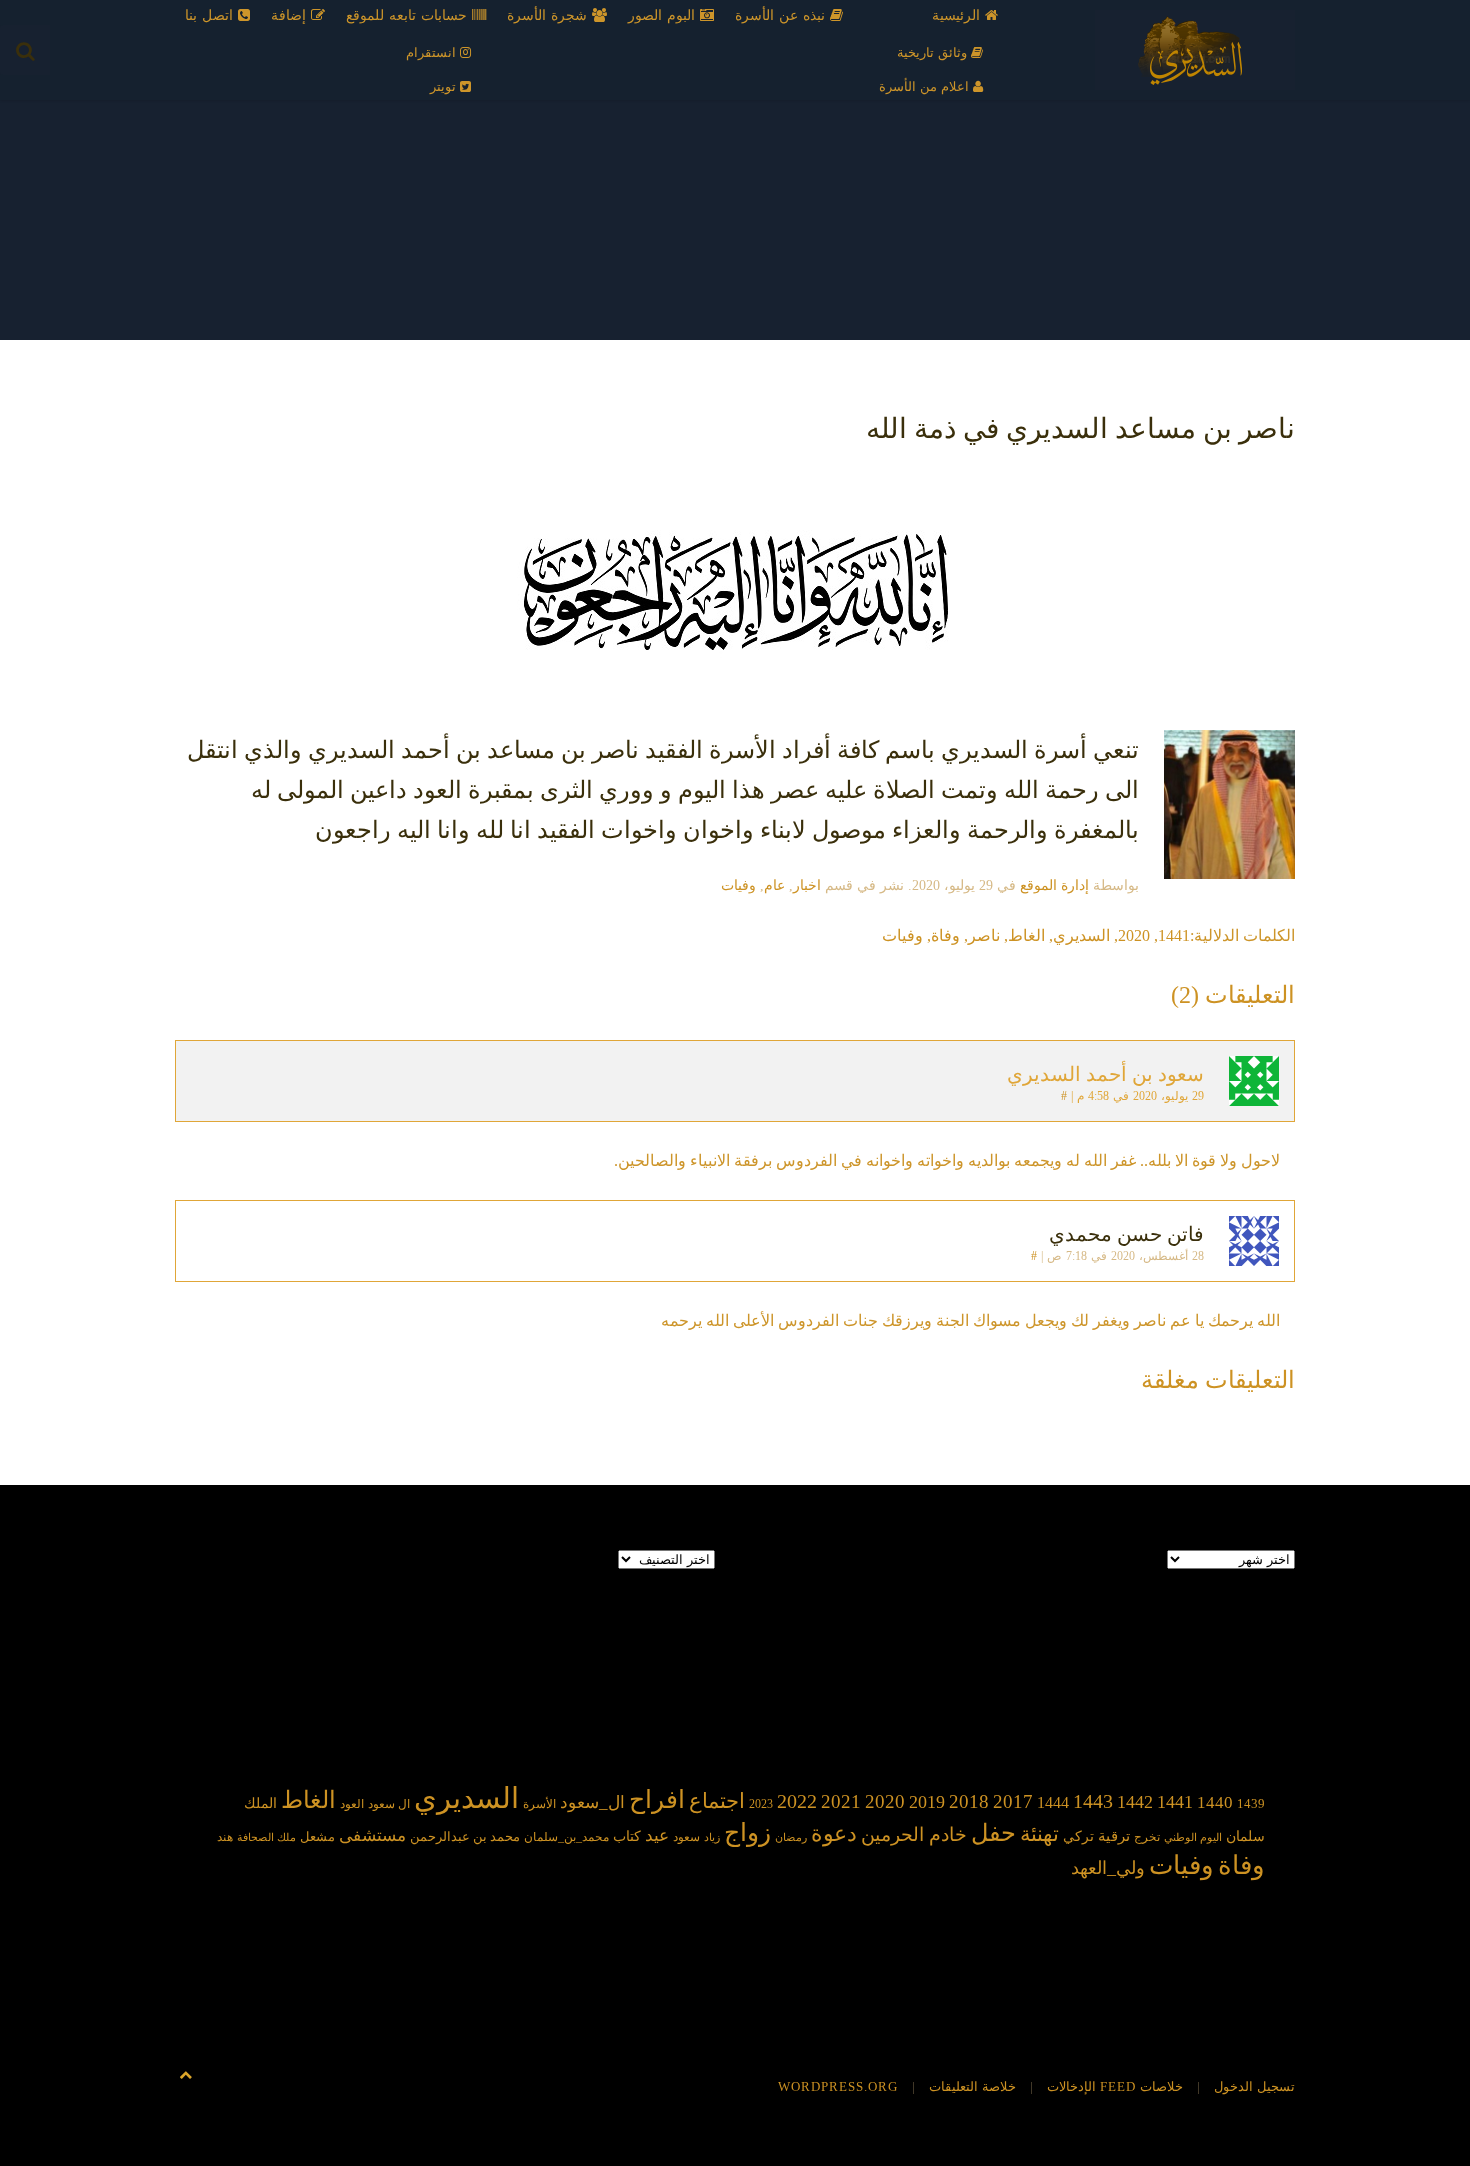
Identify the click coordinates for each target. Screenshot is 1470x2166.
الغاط (1026, 935)
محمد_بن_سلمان (566, 1837)
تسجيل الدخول (1254, 2086)
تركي (1078, 1836)
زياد (712, 1837)
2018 (969, 1801)
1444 (1053, 1802)
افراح (657, 1799)
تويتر (445, 86)
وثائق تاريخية (934, 52)
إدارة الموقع (1054, 885)
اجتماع (717, 1801)
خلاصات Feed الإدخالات (1115, 2086)
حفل (993, 1832)
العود (352, 1804)
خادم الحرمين (914, 1834)
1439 (1251, 1803)
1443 (1093, 1801)
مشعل (317, 1836)
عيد (657, 1835)
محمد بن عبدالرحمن (465, 1836)
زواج (747, 1832)
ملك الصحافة (266, 1837)
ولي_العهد (1108, 1868)
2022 (797, 1801)
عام (774, 885)
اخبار (807, 885)
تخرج (1147, 1837)
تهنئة (1039, 1834)
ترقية (1114, 1836)
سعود (686, 1837)
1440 (1215, 1802)
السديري (1081, 935)
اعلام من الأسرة (926, 86)
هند (225, 1837)
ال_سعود (592, 1802)
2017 (1013, 1801)
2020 (1134, 935)
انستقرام (433, 52)
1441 (1174, 935)
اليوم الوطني (1193, 1837)
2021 (841, 1801)
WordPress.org (838, 2086)
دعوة (834, 1833)
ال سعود (389, 1804)
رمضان (791, 1837)
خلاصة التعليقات (972, 2086)
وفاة (945, 935)
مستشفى (372, 1835)
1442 (1135, 1802)
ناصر (984, 935)
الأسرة (539, 1804)
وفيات (738, 885)
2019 (927, 1802)
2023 (761, 1804)
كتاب (627, 1836)
